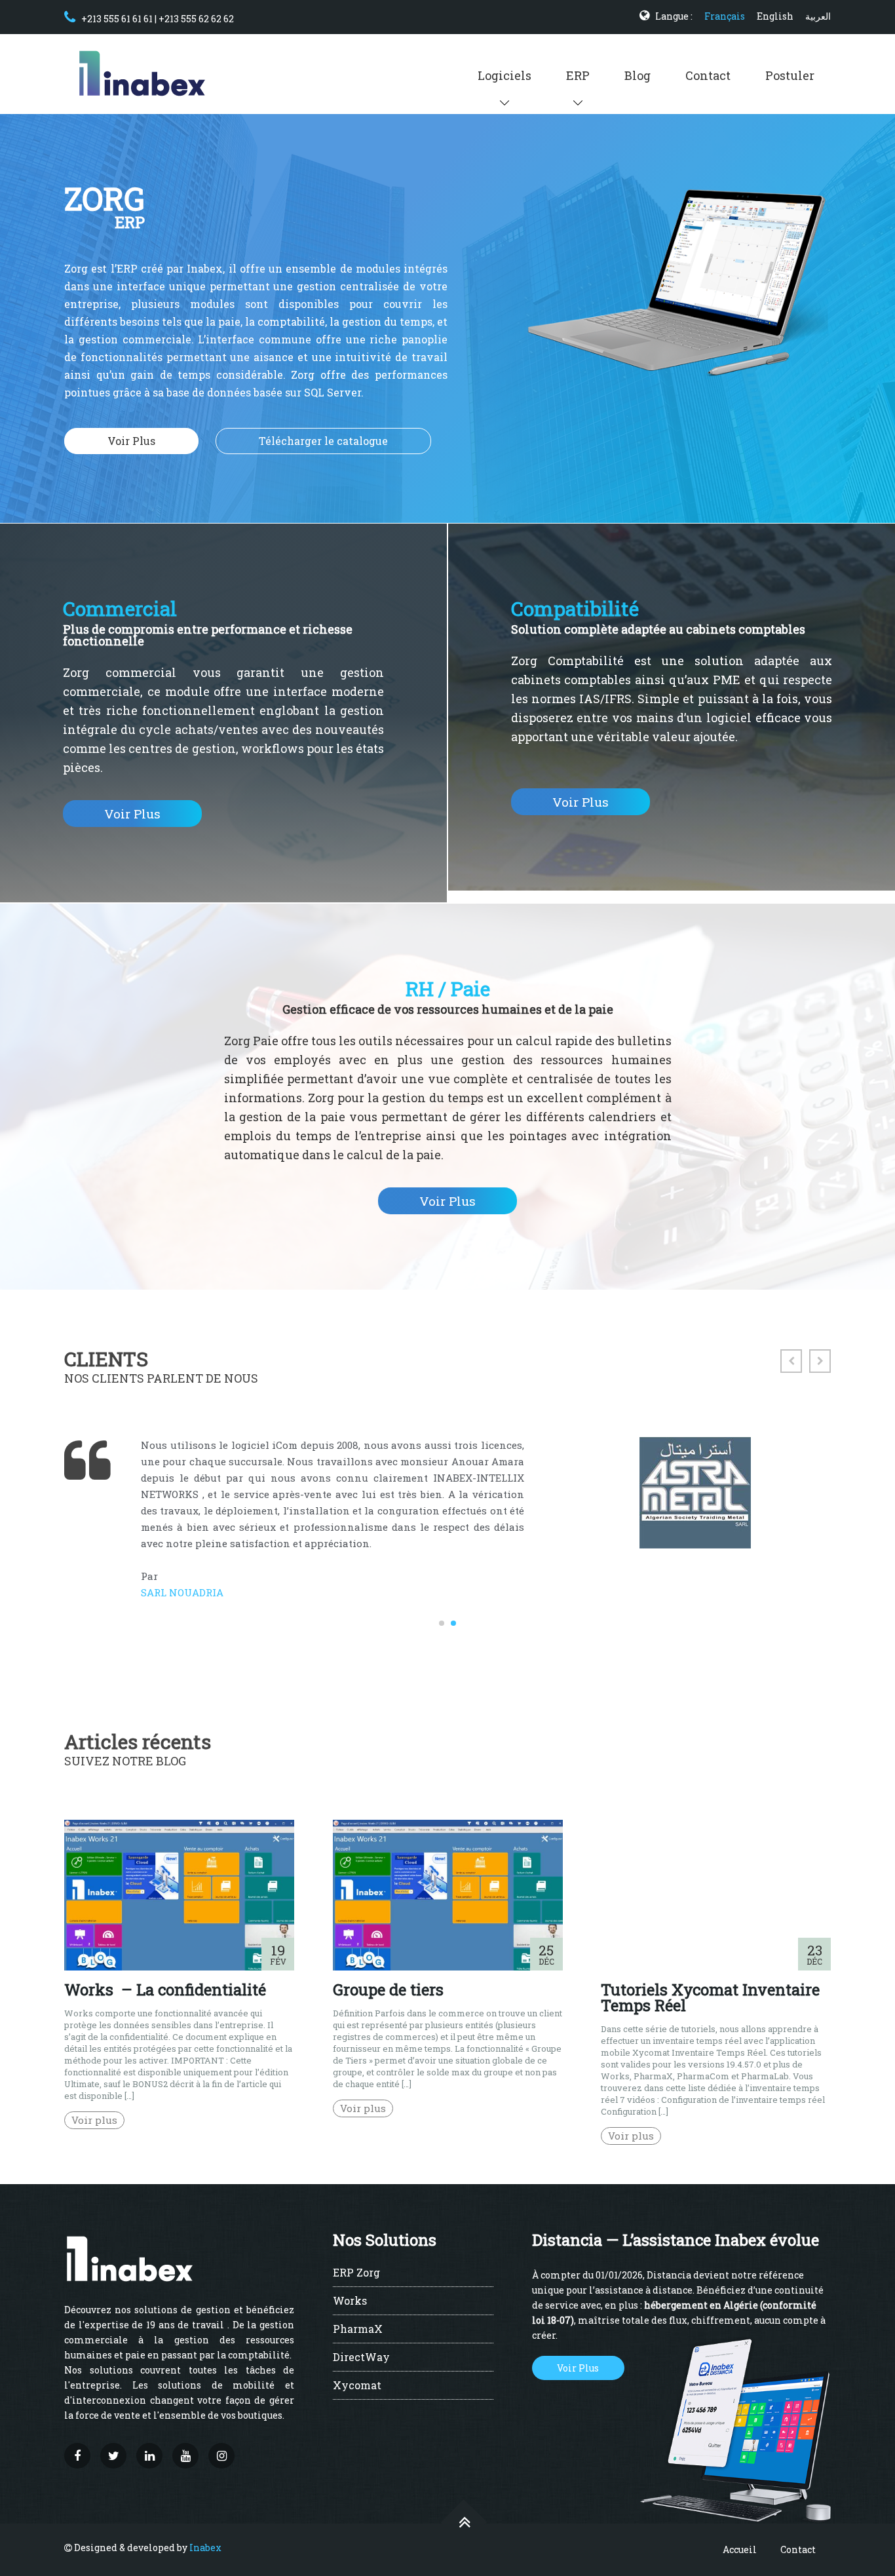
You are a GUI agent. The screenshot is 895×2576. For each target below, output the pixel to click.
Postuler (790, 75)
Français (725, 16)
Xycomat (357, 2386)
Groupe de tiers (388, 1990)
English (775, 16)
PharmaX (358, 2330)
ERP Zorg (356, 2273)
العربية (818, 16)
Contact (708, 75)
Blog (638, 75)
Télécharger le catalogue (323, 441)
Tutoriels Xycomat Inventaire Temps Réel (710, 1997)
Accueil (740, 2549)
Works (350, 2301)
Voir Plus (131, 441)
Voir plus (94, 2120)
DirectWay (361, 2358)
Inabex (205, 2547)
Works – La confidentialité (165, 1990)
